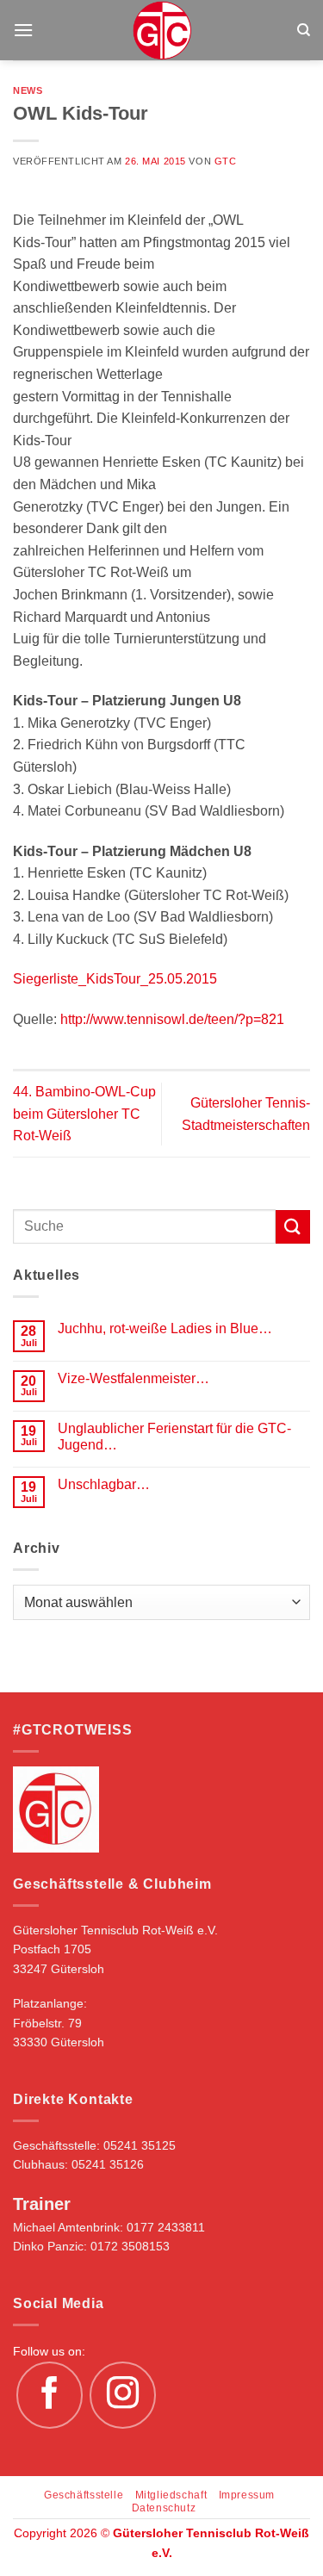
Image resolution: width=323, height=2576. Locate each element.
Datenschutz (164, 2508)
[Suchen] (304, 30)
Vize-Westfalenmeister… (134, 1378)
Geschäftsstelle (84, 2495)
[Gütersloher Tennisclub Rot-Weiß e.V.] (161, 30)
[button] (23, 30)
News (28, 90)
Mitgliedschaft (171, 2495)
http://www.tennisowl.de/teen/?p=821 (172, 1019)
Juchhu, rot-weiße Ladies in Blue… (165, 1328)
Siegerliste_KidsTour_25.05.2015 (115, 979)
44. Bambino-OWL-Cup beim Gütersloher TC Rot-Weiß (84, 1114)
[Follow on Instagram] (123, 2395)
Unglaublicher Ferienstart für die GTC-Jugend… (174, 1437)
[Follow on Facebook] (50, 2395)
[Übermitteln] (293, 1227)
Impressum (247, 2495)
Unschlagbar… (104, 1484)
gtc (226, 161)
